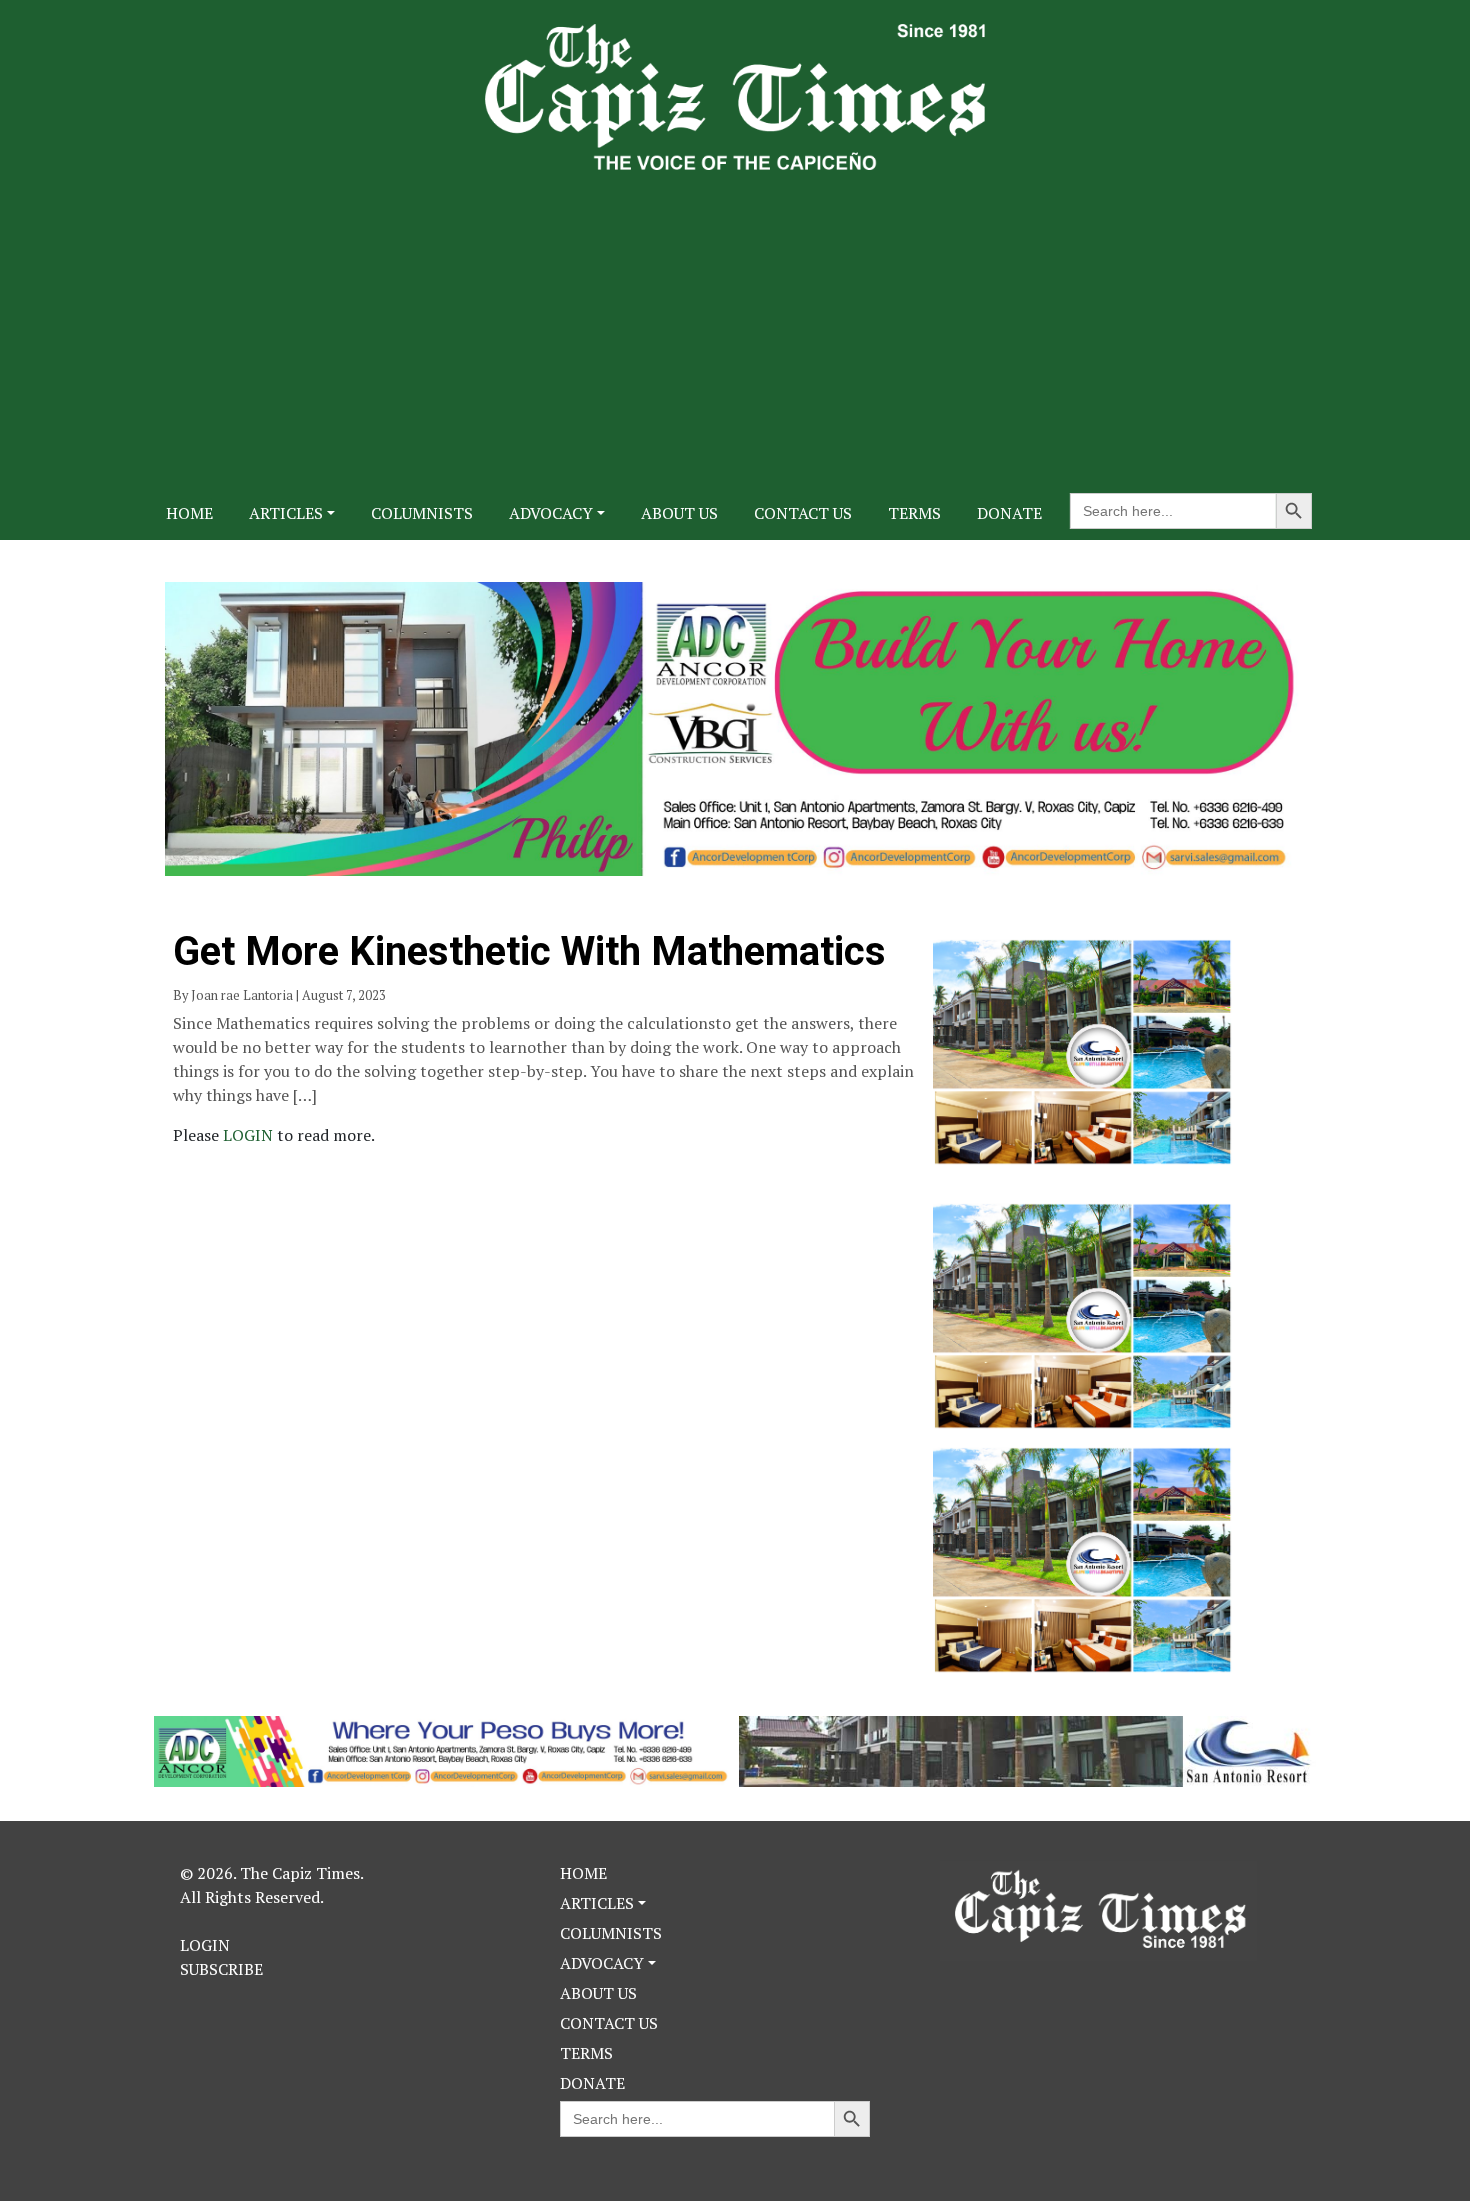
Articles (286, 513)
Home (189, 513)
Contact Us (803, 513)
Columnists (422, 513)
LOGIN (250, 1135)
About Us (679, 513)
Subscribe (221, 1969)
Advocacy (551, 513)
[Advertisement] (735, 320)
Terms (914, 513)
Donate (1009, 513)
